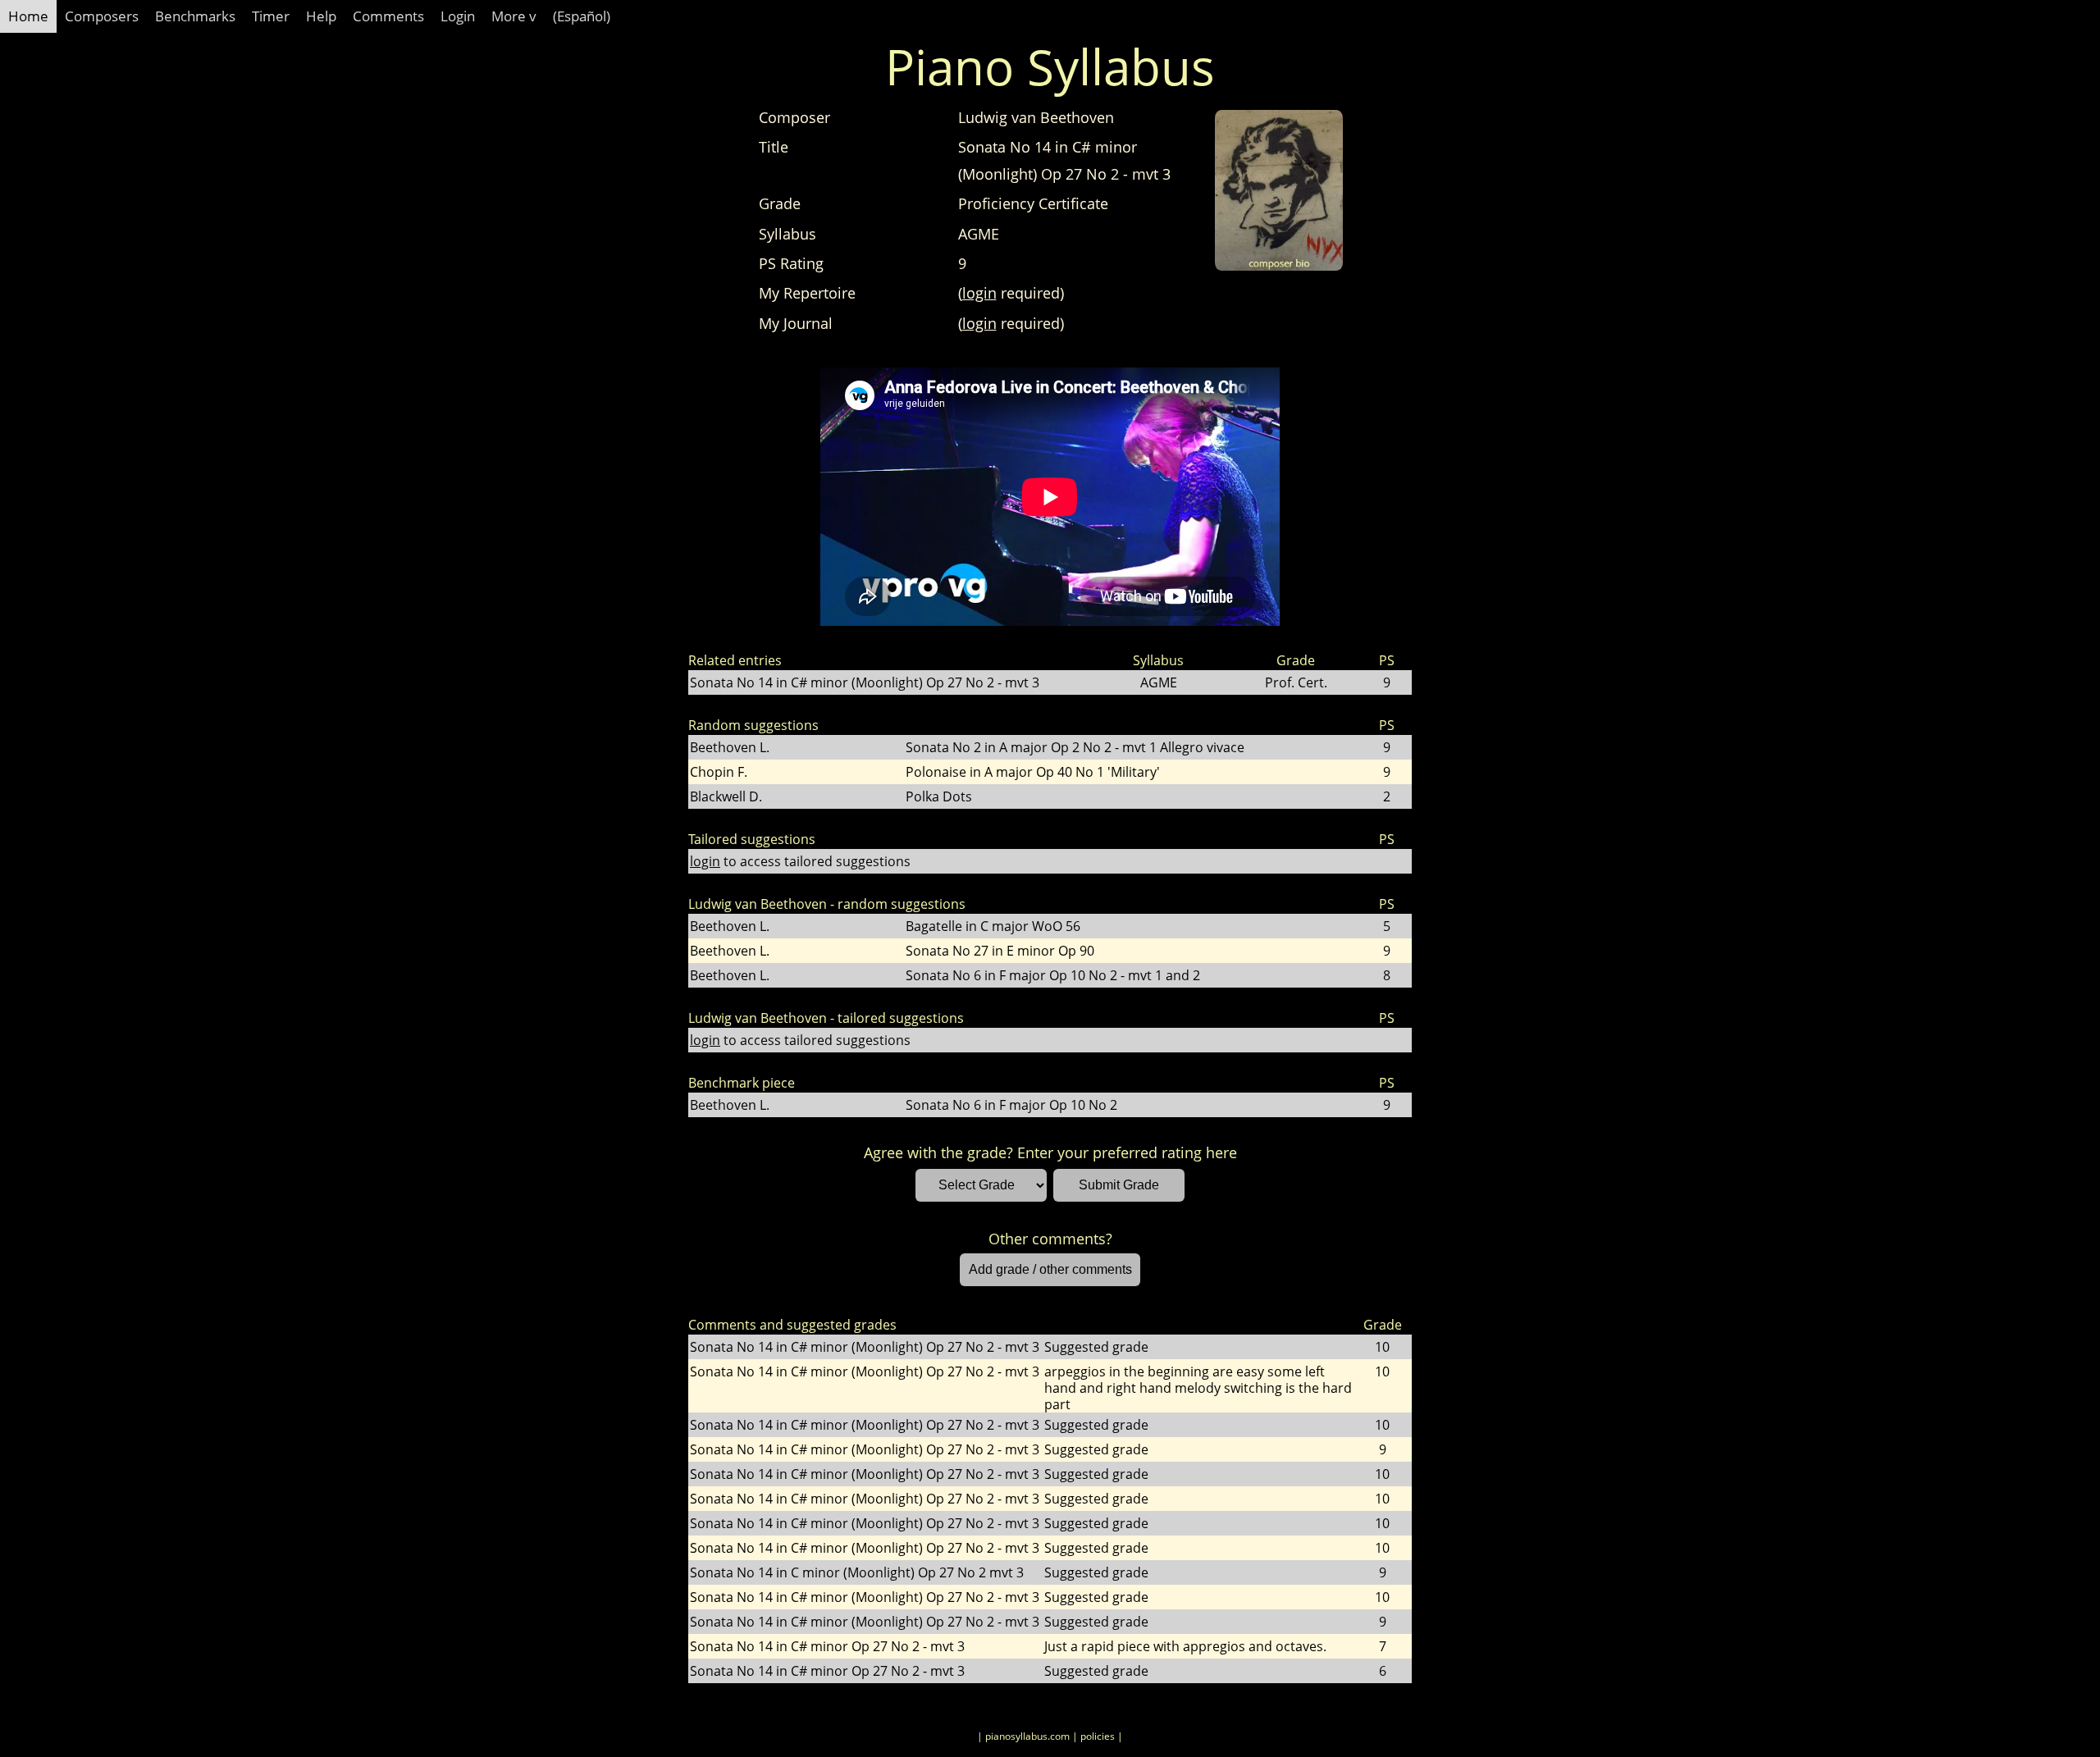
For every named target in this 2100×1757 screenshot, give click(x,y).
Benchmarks (195, 16)
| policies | (1098, 1736)
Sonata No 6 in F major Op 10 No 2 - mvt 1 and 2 (1053, 975)
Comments (388, 16)
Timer (271, 16)
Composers (102, 16)
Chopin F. (719, 772)
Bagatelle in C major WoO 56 (993, 926)
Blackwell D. (726, 796)
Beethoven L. (730, 747)
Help (321, 16)
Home (28, 16)
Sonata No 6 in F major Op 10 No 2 (1011, 1105)
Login (458, 16)
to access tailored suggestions (800, 861)
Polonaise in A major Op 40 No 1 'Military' (1033, 772)
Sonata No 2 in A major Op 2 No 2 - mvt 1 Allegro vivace (1075, 747)
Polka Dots (939, 796)
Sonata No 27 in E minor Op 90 (1000, 951)
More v (514, 16)
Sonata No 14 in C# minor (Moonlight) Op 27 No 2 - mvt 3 (865, 682)
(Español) (582, 16)
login (979, 293)
